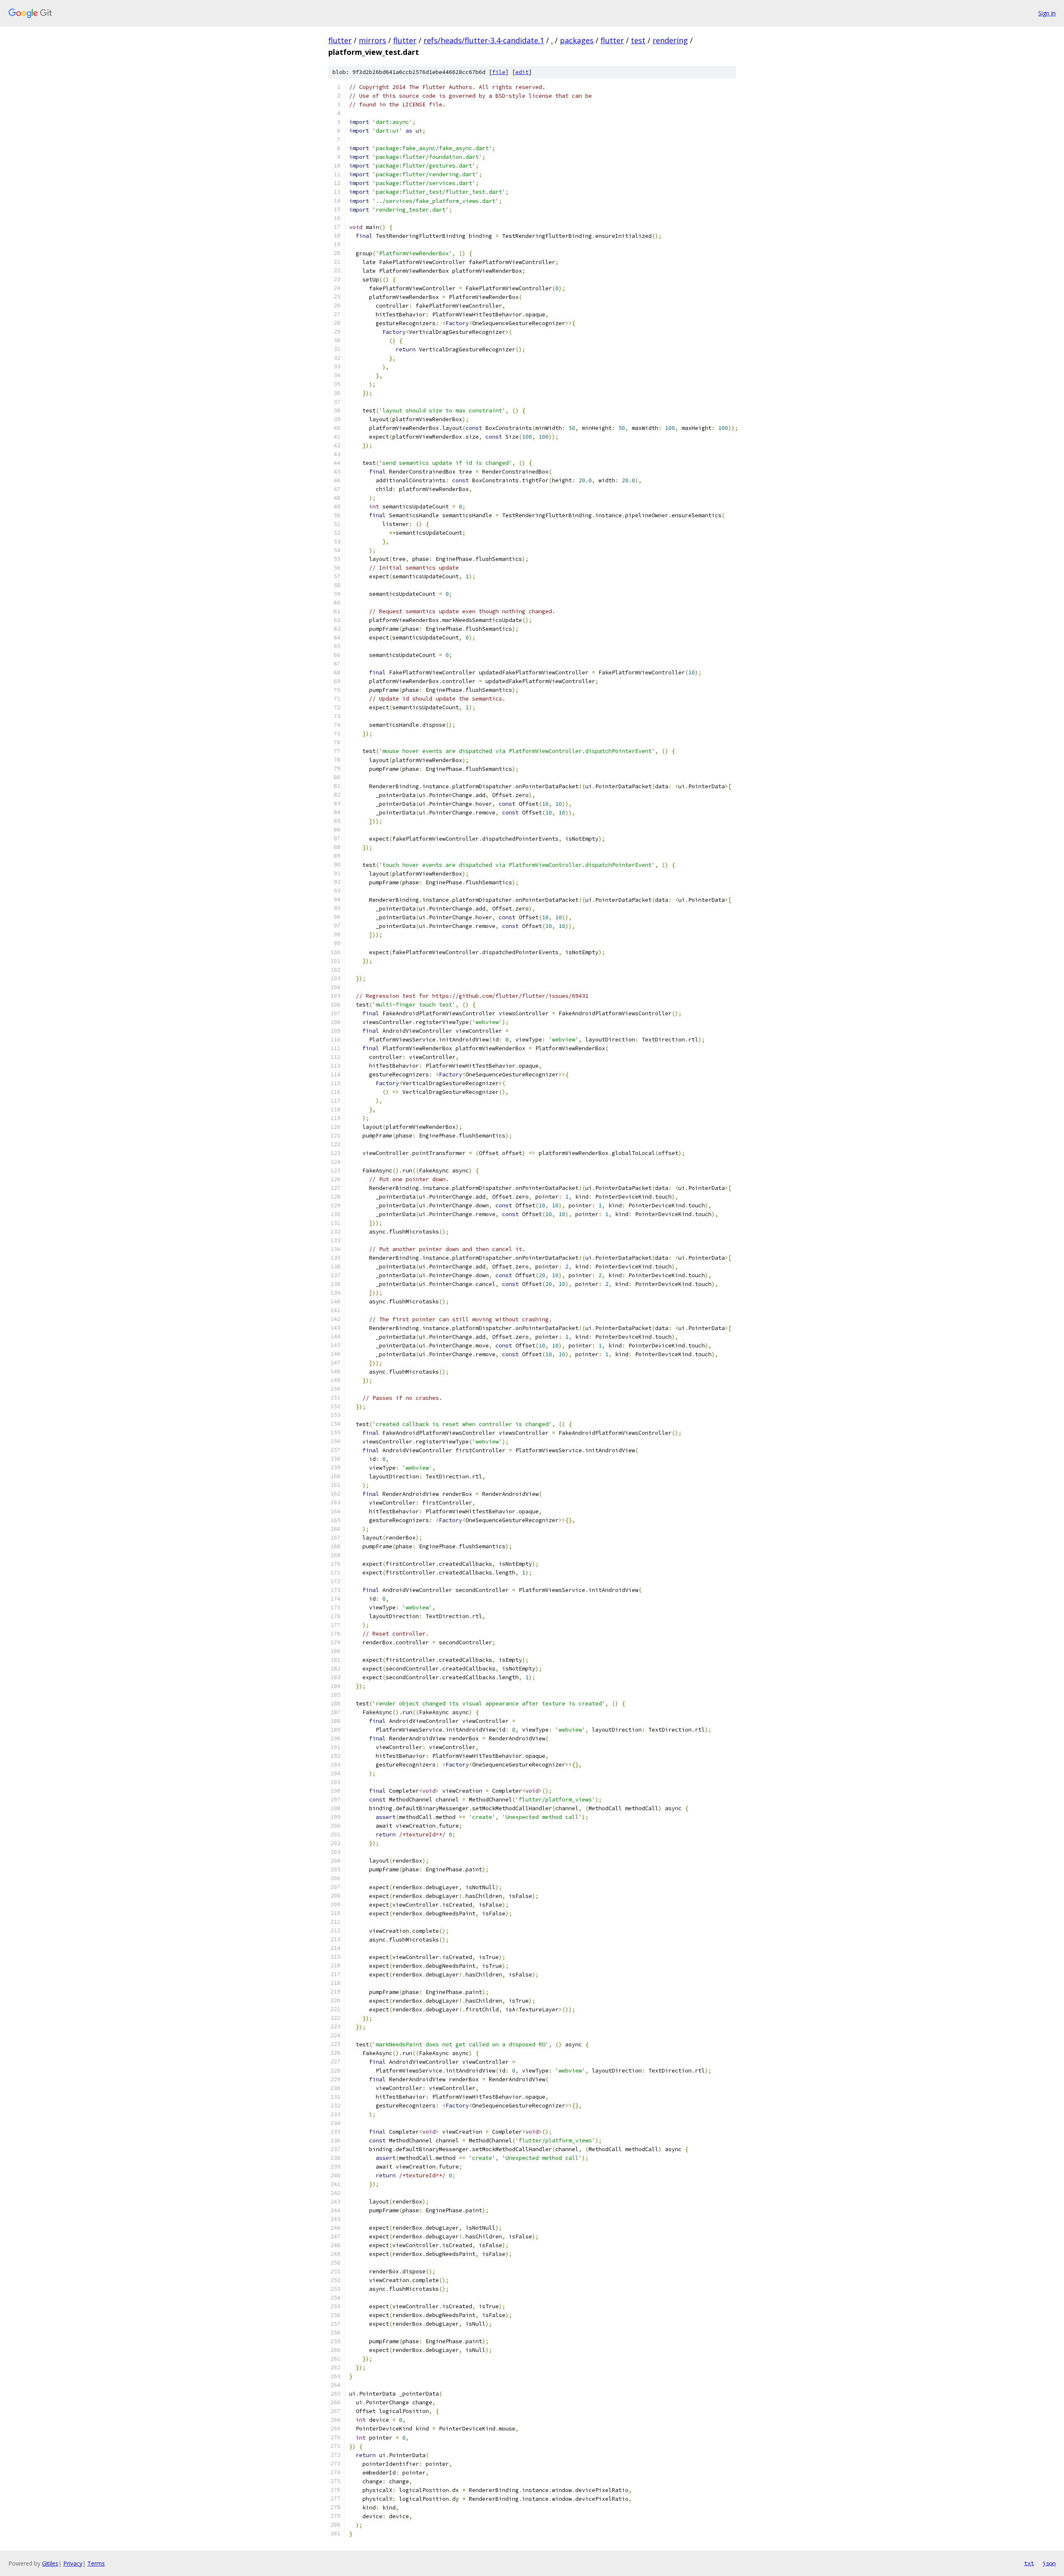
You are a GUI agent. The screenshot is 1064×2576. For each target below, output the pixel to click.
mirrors (372, 40)
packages (577, 40)
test (638, 40)
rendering (670, 40)
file (499, 72)
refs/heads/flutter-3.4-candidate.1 (484, 40)
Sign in (1047, 13)
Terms (96, 2563)
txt (1029, 2563)
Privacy (73, 2563)
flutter (340, 40)
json (1049, 2563)
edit (522, 72)
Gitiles (50, 2563)
